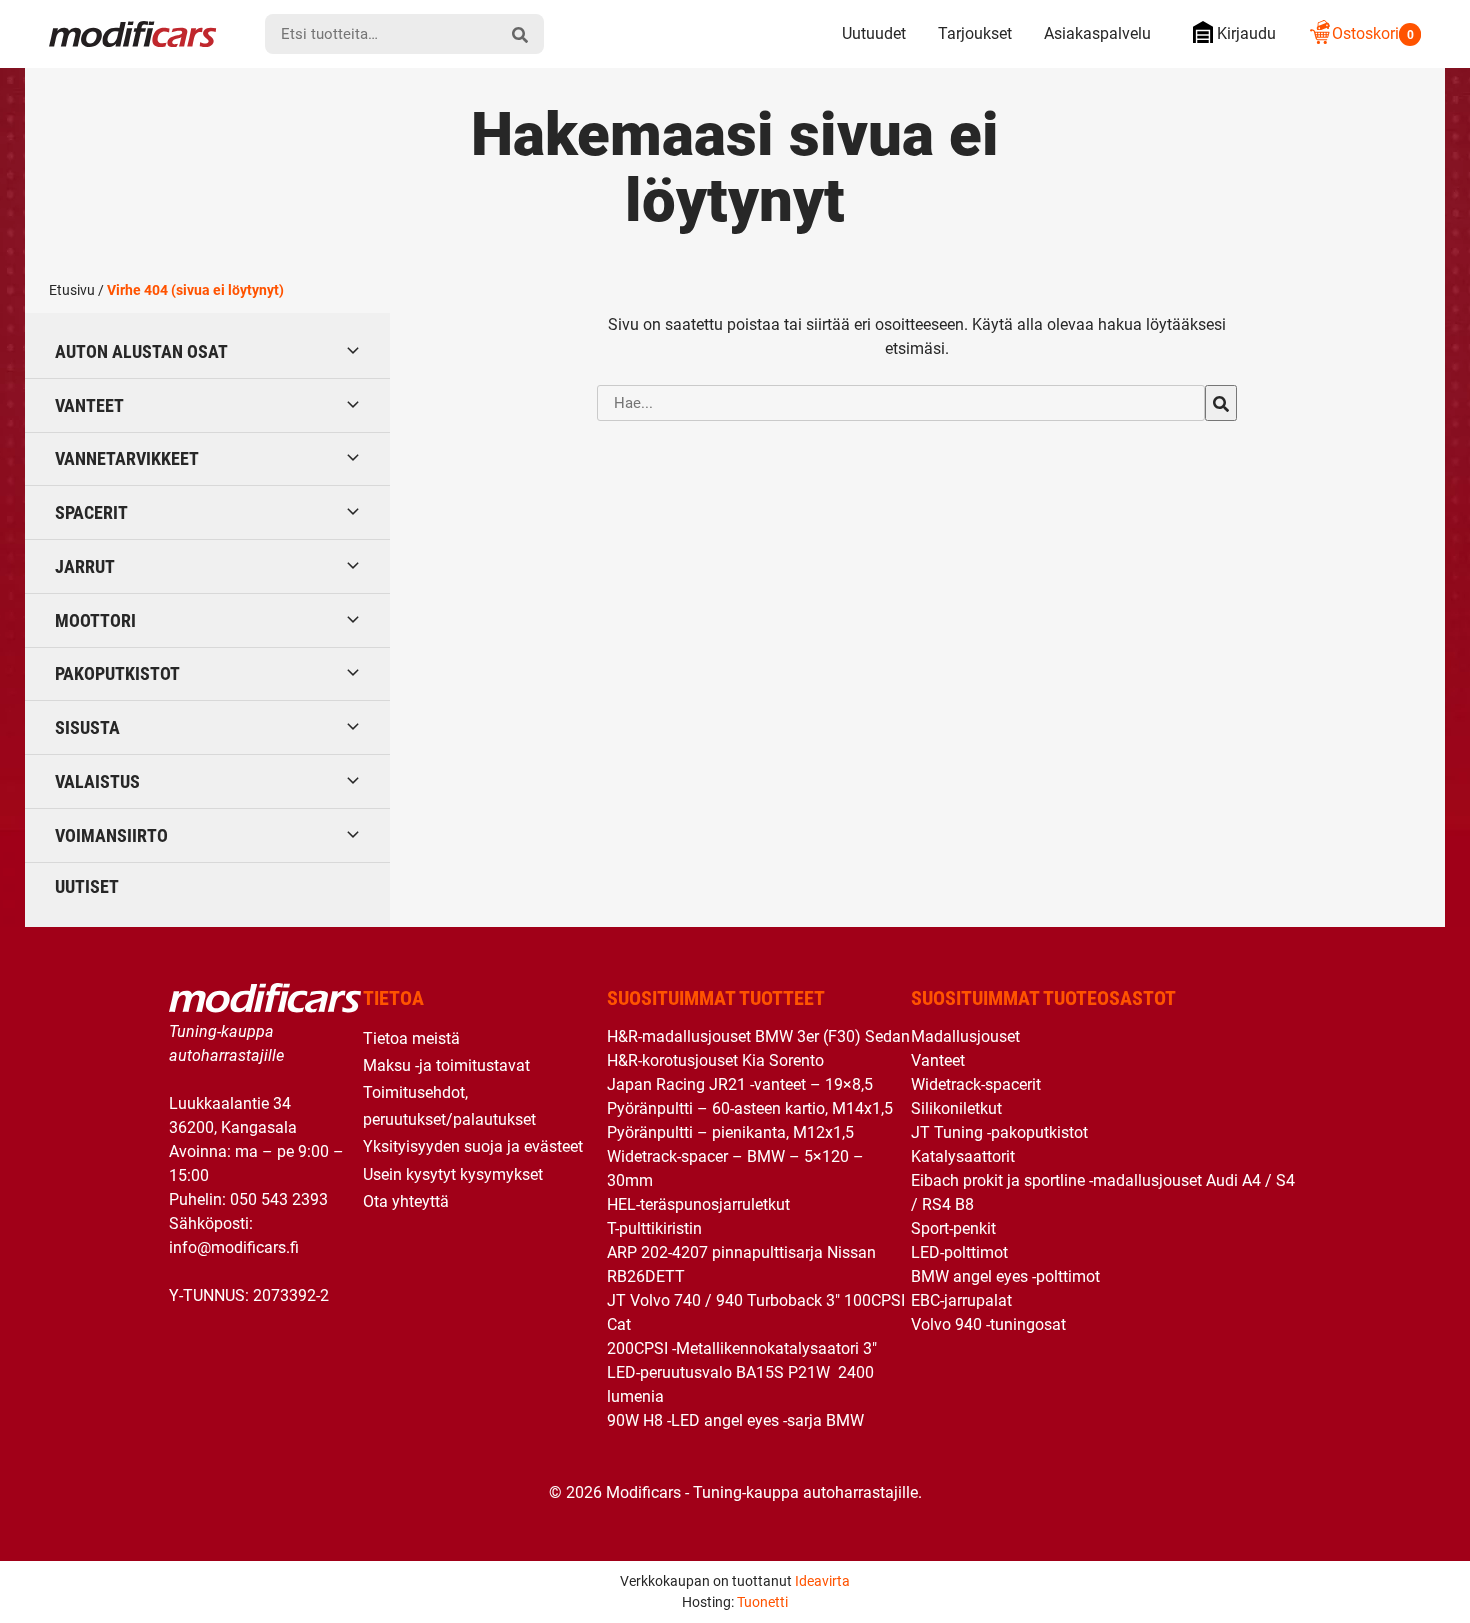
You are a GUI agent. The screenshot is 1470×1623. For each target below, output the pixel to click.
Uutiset (87, 886)
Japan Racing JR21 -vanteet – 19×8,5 (740, 1084)
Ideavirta (822, 1581)
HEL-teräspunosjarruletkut (698, 1204)
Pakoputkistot (117, 673)
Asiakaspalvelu (1097, 33)
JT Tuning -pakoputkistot (999, 1132)
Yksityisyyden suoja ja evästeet (473, 1146)
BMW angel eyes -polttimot (1005, 1276)
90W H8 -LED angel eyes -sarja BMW (735, 1420)
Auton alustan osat (141, 351)
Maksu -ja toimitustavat (446, 1065)
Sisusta (87, 727)
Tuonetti (762, 1602)
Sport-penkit (953, 1228)
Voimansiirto (111, 835)
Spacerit (91, 512)
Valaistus (97, 781)
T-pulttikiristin (654, 1228)
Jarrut (85, 566)
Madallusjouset (965, 1036)
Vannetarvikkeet (127, 458)
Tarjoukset (975, 33)
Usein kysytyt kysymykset (453, 1174)
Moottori (95, 620)
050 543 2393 (279, 1199)
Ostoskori (1373, 33)
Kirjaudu (1246, 33)
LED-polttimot (959, 1252)
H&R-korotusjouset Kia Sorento (715, 1060)
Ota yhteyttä (406, 1201)
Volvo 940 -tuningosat (988, 1324)
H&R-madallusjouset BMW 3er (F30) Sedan (758, 1036)
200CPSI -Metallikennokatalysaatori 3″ (742, 1348)
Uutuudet (874, 33)
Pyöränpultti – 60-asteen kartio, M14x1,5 (750, 1108)
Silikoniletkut (956, 1108)
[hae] (520, 34)
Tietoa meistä (411, 1038)
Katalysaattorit (963, 1156)
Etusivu (72, 290)
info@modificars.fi (234, 1247)
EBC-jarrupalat (961, 1300)
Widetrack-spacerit (976, 1084)
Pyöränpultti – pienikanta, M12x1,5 (730, 1132)
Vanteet (89, 405)
